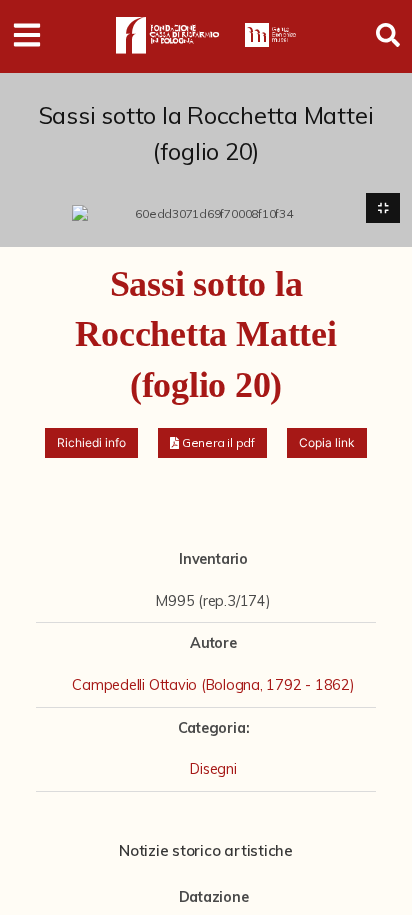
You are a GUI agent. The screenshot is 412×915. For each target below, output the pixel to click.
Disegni (213, 769)
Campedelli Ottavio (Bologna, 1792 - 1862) (213, 685)
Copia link (327, 442)
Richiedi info (91, 442)
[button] (212, 443)
